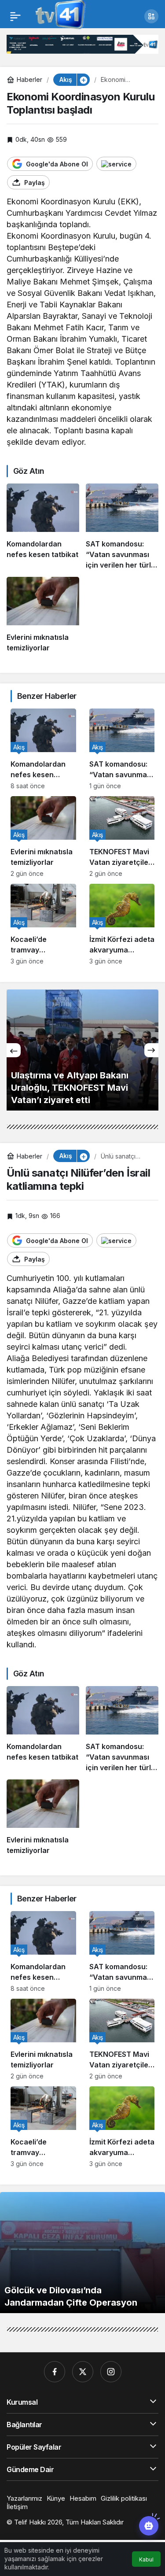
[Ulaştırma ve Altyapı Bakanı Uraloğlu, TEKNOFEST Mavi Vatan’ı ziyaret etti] (82, 1050)
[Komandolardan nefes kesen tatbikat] (43, 527)
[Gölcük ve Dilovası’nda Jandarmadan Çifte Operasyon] (82, 2253)
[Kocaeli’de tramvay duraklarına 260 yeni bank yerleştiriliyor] (43, 924)
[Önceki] (14, 1050)
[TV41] (59, 15)
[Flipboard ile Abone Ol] (116, 164)
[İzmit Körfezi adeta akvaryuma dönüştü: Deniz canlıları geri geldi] (122, 924)
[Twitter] (83, 2372)
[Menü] (15, 16)
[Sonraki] (151, 1050)
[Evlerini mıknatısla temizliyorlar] (43, 615)
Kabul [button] (146, 2559)
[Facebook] (55, 2372)
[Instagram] (111, 2372)
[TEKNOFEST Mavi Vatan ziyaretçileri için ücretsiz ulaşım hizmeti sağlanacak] (122, 837)
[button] (151, 16)
